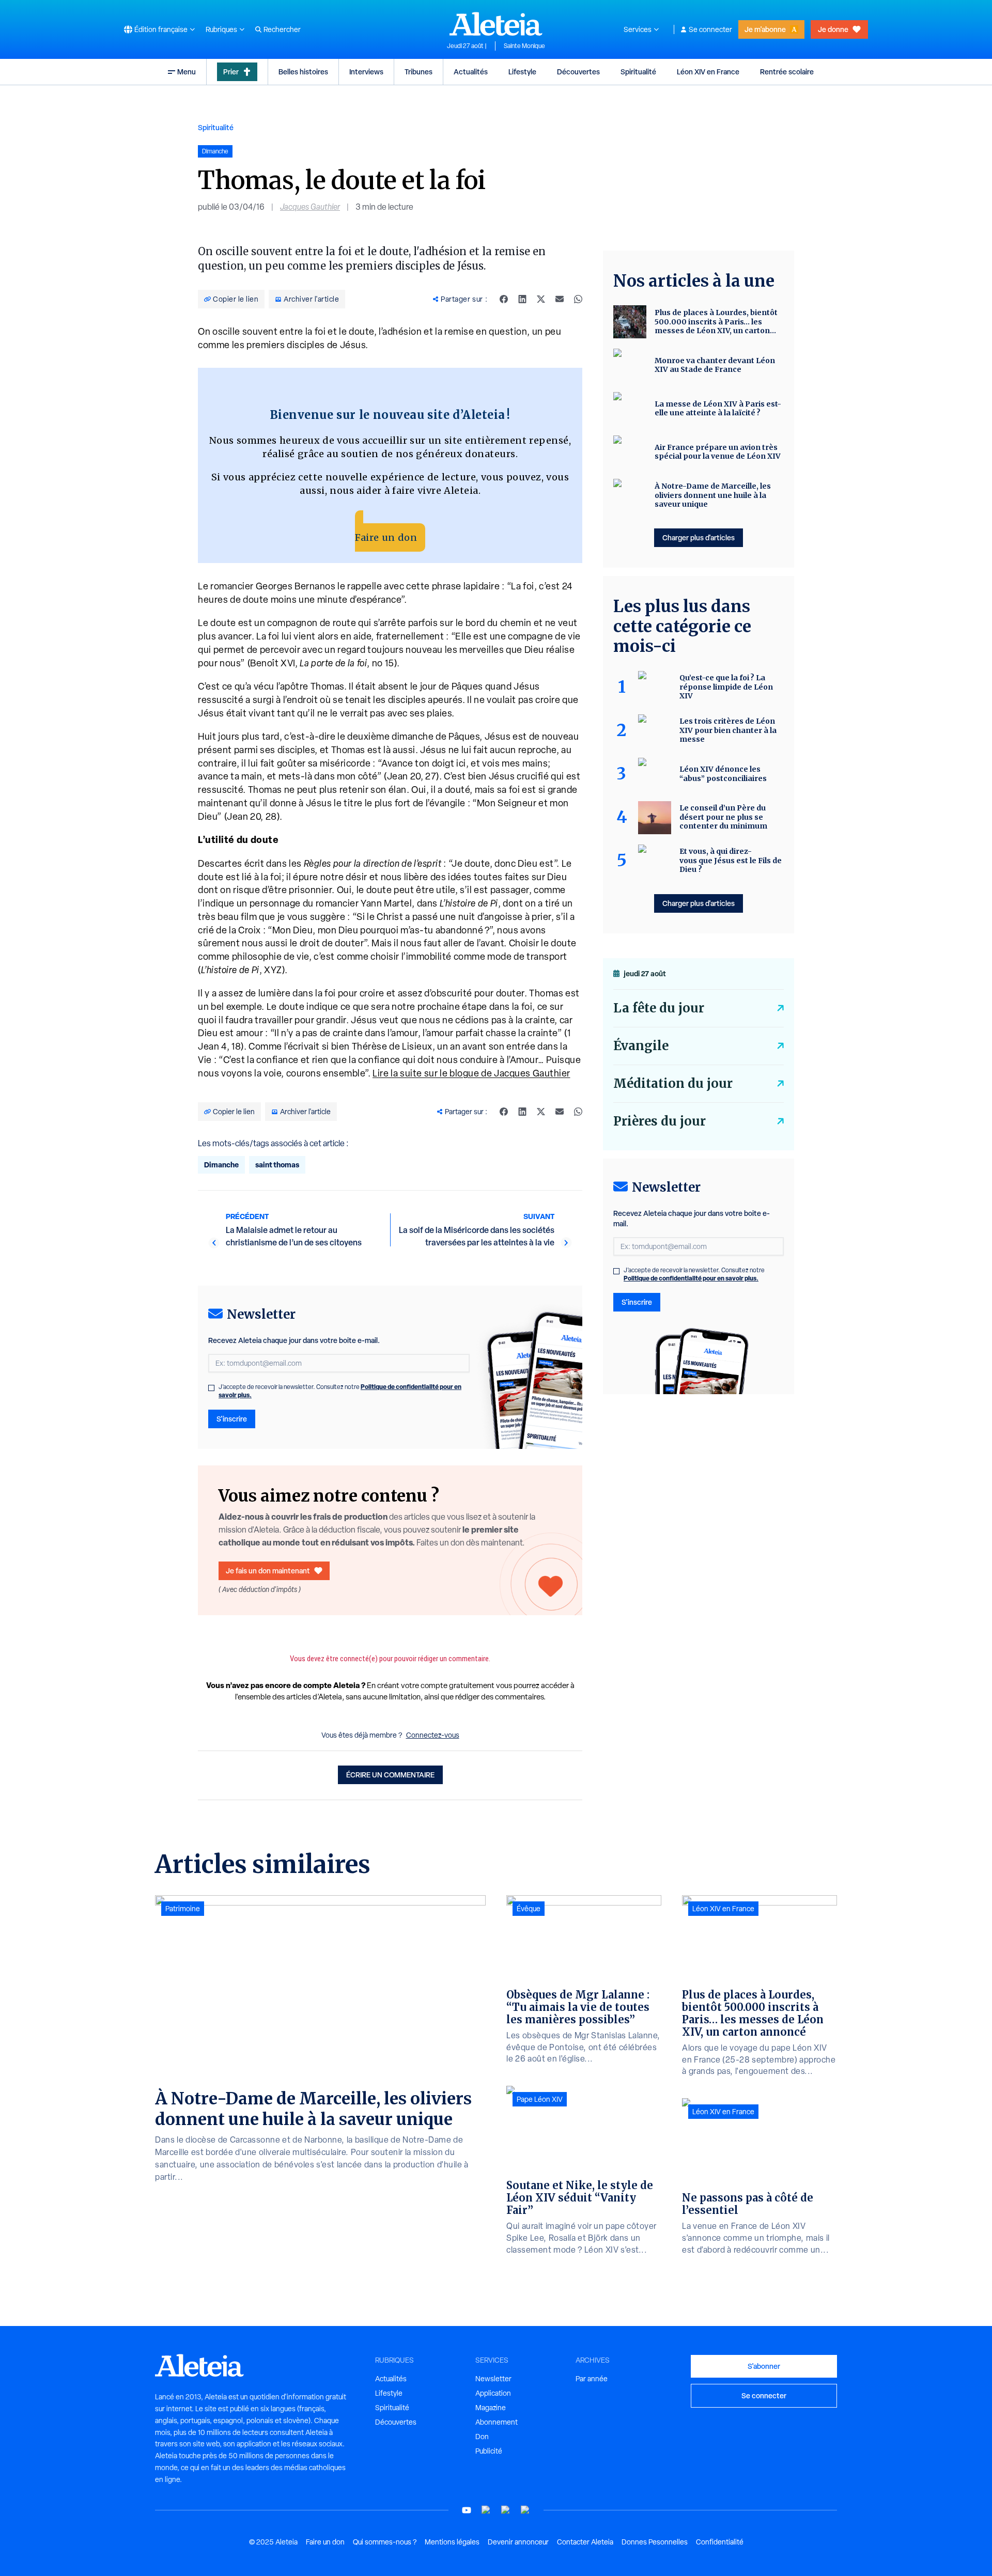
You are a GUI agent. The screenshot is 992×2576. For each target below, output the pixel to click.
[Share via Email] (560, 299)
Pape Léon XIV (540, 2099)
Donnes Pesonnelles (655, 2542)
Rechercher (282, 29)
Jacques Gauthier (310, 207)
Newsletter (493, 2379)
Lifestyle (522, 72)
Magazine (491, 2408)
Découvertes (578, 72)
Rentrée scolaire (787, 72)
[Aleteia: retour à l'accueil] (496, 24)
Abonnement (497, 2422)
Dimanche (221, 1165)
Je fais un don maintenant (268, 1571)
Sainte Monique (524, 46)
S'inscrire (232, 1419)
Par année (592, 2379)
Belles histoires (303, 72)
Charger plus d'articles (699, 537)
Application (493, 2393)
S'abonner (764, 2366)
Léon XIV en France (708, 72)
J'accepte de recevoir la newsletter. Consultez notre (340, 1391)
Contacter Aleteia (585, 2542)
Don (482, 2437)
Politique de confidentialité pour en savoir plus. (691, 1278)
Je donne (833, 29)
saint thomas (277, 1165)
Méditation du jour (673, 1083)
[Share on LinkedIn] (522, 299)
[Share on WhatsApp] (578, 299)
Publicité (489, 2451)
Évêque (529, 1909)
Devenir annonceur (518, 2542)
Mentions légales (452, 2542)
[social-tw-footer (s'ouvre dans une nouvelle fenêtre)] (506, 2510)
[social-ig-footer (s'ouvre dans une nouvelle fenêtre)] (525, 2510)
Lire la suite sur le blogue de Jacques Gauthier (471, 1073)
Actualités (471, 72)
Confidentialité (720, 2542)
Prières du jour (660, 1121)
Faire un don (386, 537)
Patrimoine (183, 1909)
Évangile (641, 1046)
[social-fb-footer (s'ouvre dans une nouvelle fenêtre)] (486, 2510)
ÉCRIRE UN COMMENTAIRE (390, 1775)
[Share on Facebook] (504, 299)
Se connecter (710, 29)
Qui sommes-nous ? (385, 2542)
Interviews (366, 72)
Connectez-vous (433, 1735)
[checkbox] (211, 1388)
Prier (231, 72)
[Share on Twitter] (541, 299)
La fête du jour (659, 1008)
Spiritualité (638, 72)
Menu (187, 72)
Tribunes (419, 72)
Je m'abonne (765, 29)
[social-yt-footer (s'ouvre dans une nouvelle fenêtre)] (467, 2510)
